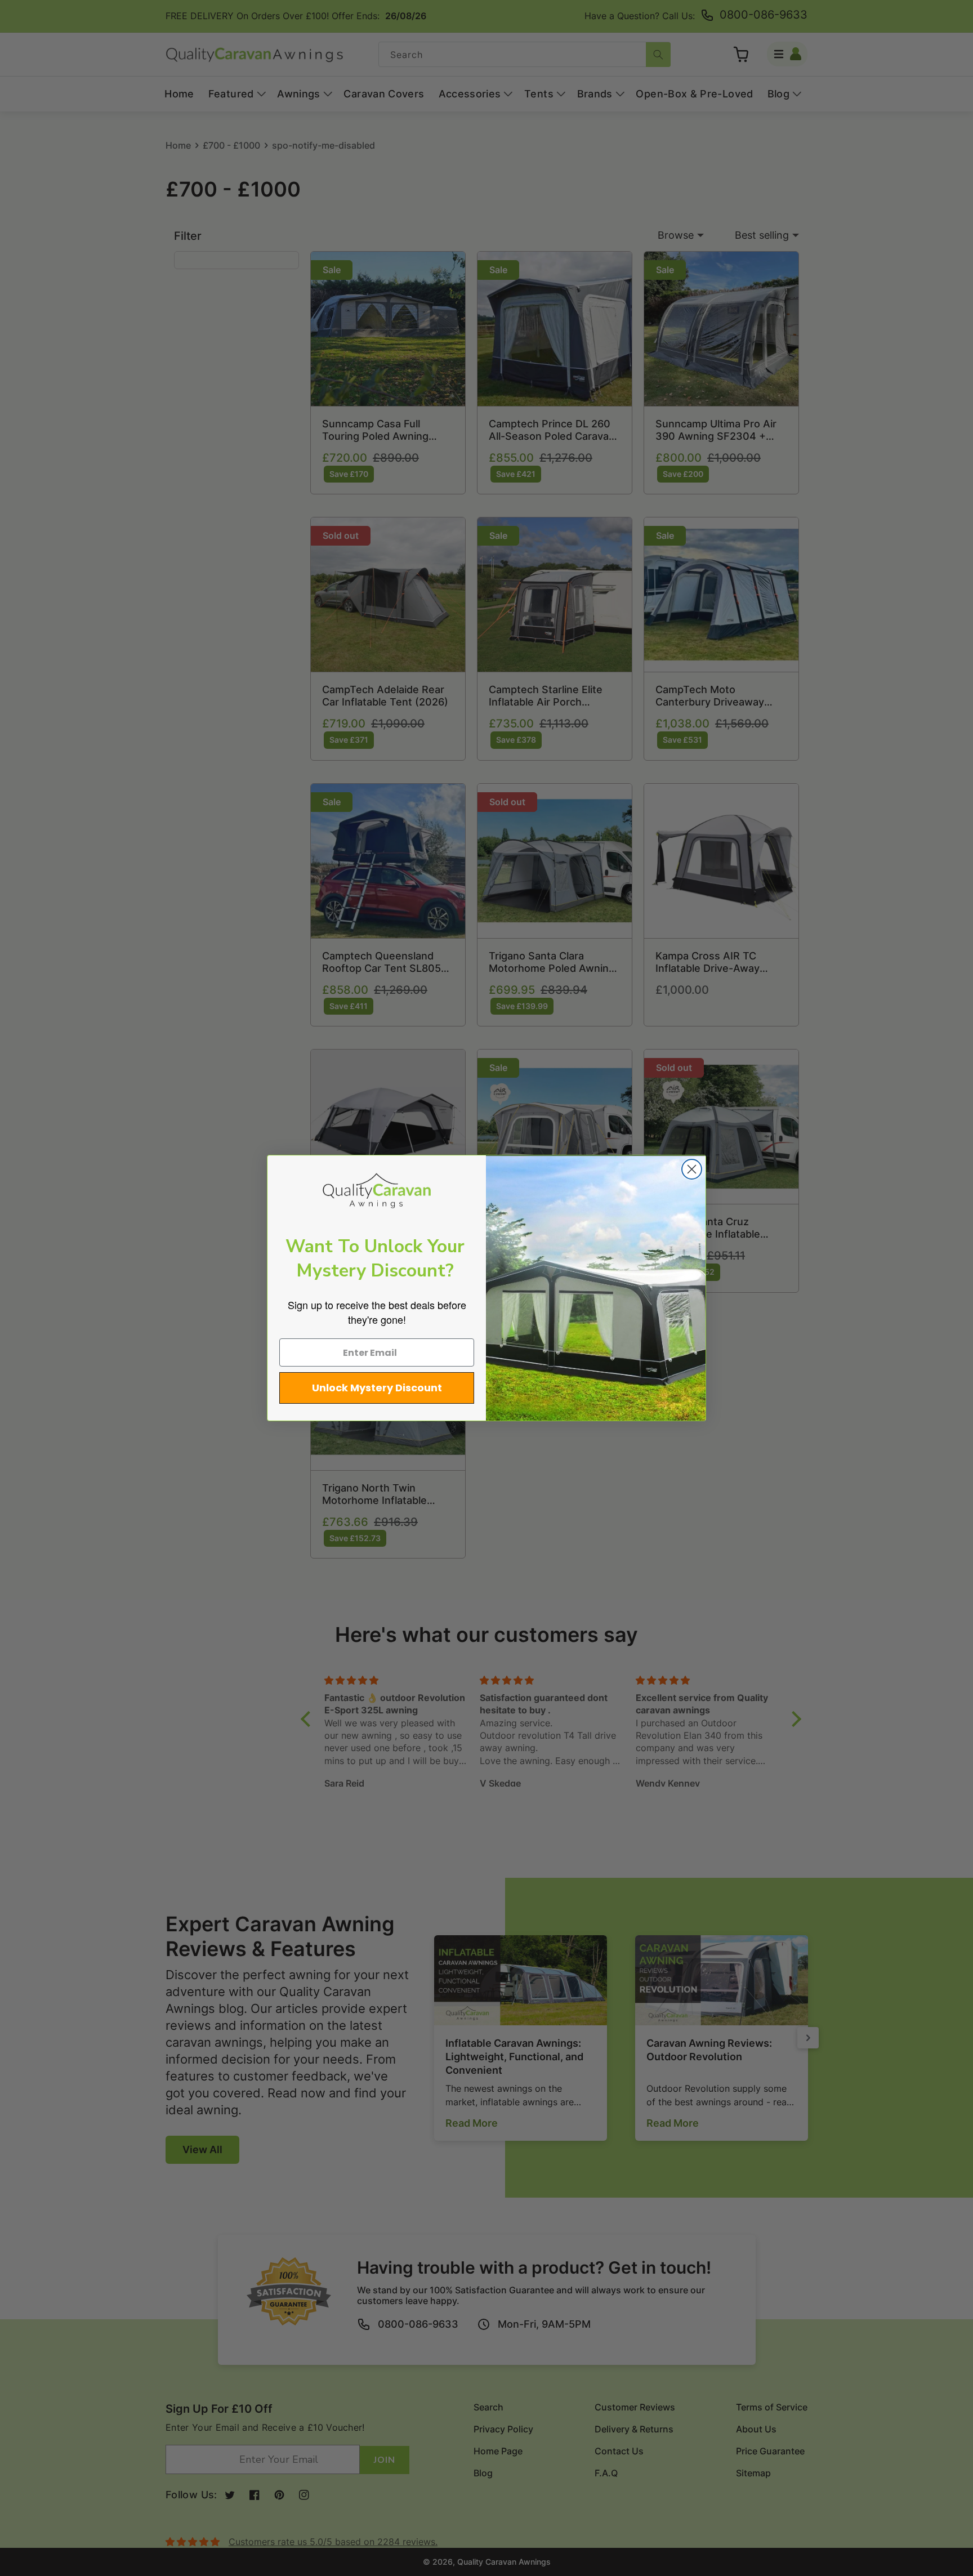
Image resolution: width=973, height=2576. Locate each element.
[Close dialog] (692, 1169)
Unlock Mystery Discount (377, 1388)
